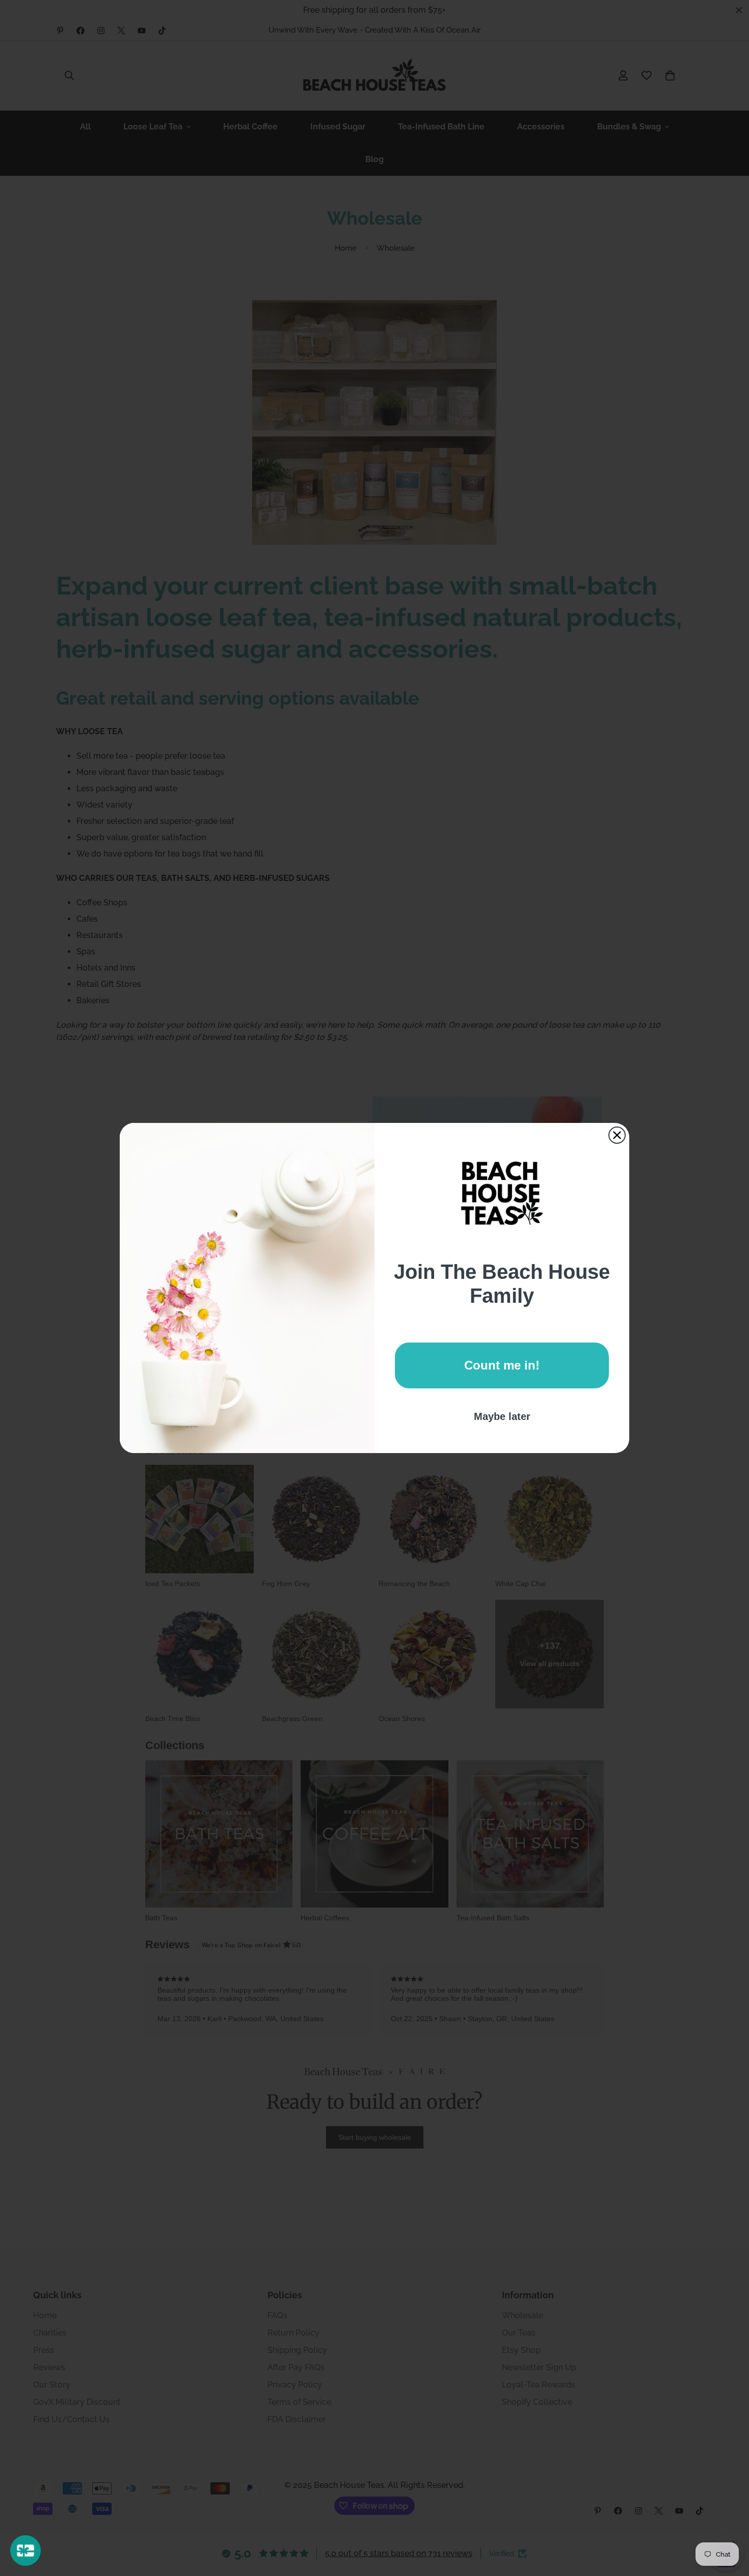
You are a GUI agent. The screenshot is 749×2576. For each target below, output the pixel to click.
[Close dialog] (617, 1135)
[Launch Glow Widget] (25, 2551)
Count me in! (502, 1365)
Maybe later (502, 1416)
